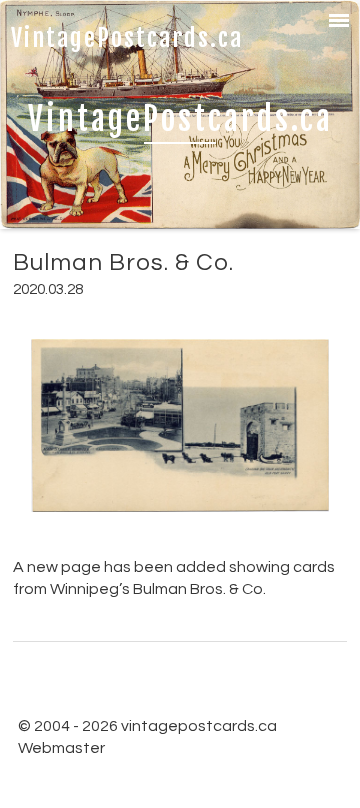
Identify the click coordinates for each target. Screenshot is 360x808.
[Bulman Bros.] (180, 527)
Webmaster (61, 748)
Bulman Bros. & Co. (123, 262)
